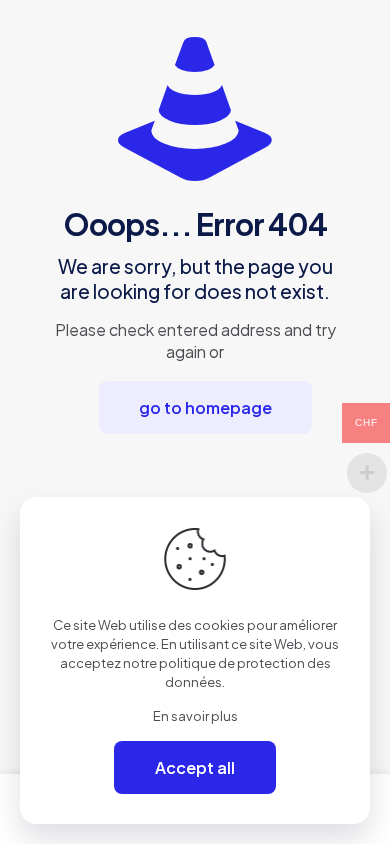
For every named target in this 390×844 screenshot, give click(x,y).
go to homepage (205, 407)
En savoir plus (195, 716)
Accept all (195, 767)
